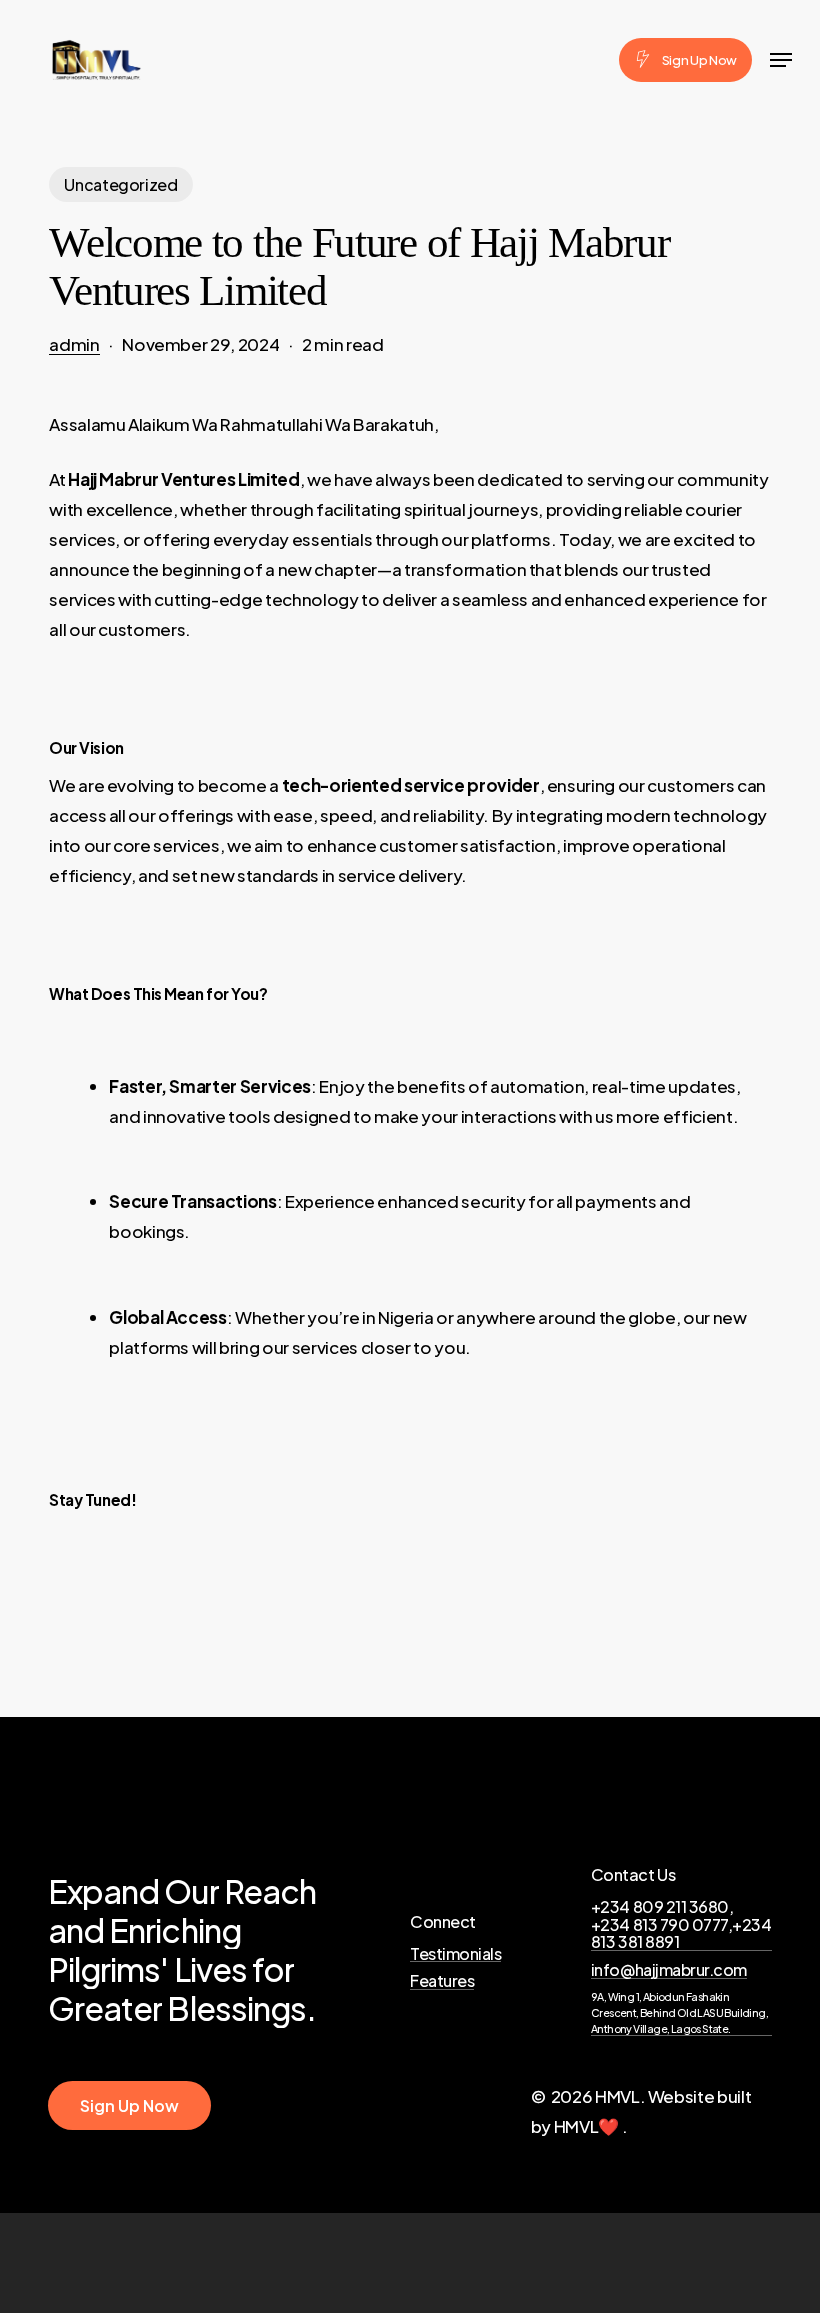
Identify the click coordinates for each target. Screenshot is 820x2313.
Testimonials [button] (455, 1954)
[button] (781, 60)
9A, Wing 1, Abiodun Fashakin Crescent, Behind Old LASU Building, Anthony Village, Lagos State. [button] (679, 2012)
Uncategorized (121, 184)
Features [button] (442, 1981)
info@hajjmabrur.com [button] (669, 1970)
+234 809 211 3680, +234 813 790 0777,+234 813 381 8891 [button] (681, 1924)
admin (74, 344)
